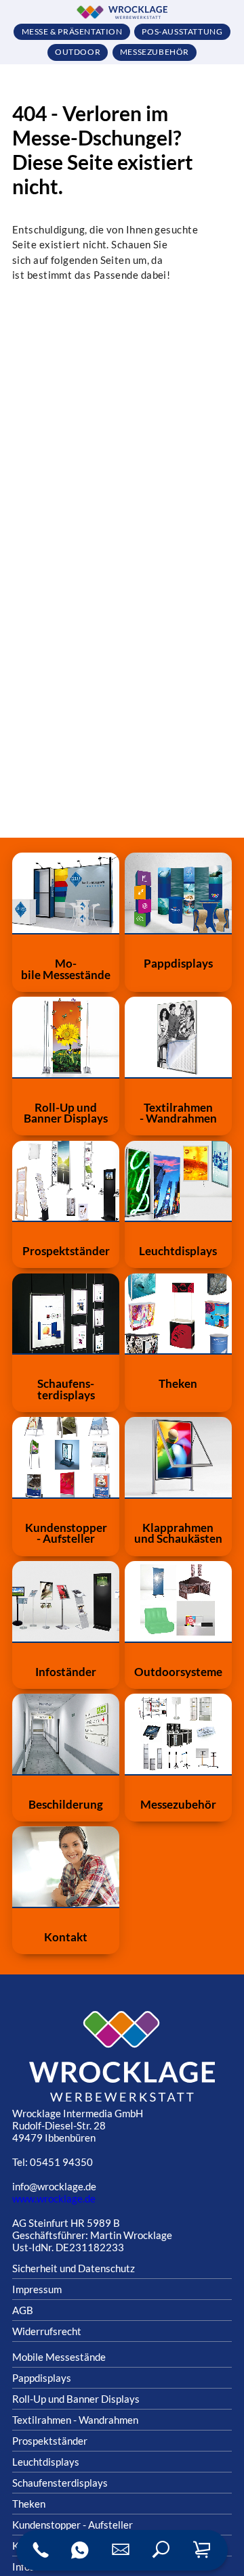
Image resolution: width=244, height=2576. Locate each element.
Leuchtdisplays (46, 2462)
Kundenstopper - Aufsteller (73, 2525)
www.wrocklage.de (54, 2198)
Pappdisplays (42, 2378)
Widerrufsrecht (47, 2331)
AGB (23, 2310)
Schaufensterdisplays (60, 2483)
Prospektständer (50, 2441)
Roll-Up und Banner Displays (76, 2399)
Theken (29, 2504)
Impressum (37, 2289)
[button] (161, 2550)
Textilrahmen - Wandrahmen (75, 2420)
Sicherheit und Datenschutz (74, 2268)
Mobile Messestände (59, 2357)
